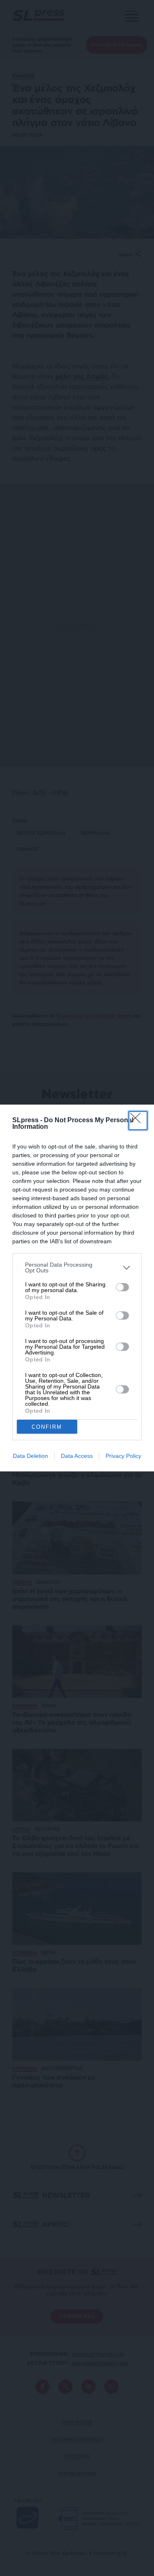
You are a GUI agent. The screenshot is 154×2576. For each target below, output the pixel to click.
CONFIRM (47, 1427)
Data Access (77, 1456)
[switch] (122, 1287)
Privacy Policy (123, 1456)
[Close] (138, 1121)
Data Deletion (30, 1456)
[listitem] (77, 1267)
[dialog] (77, 1288)
